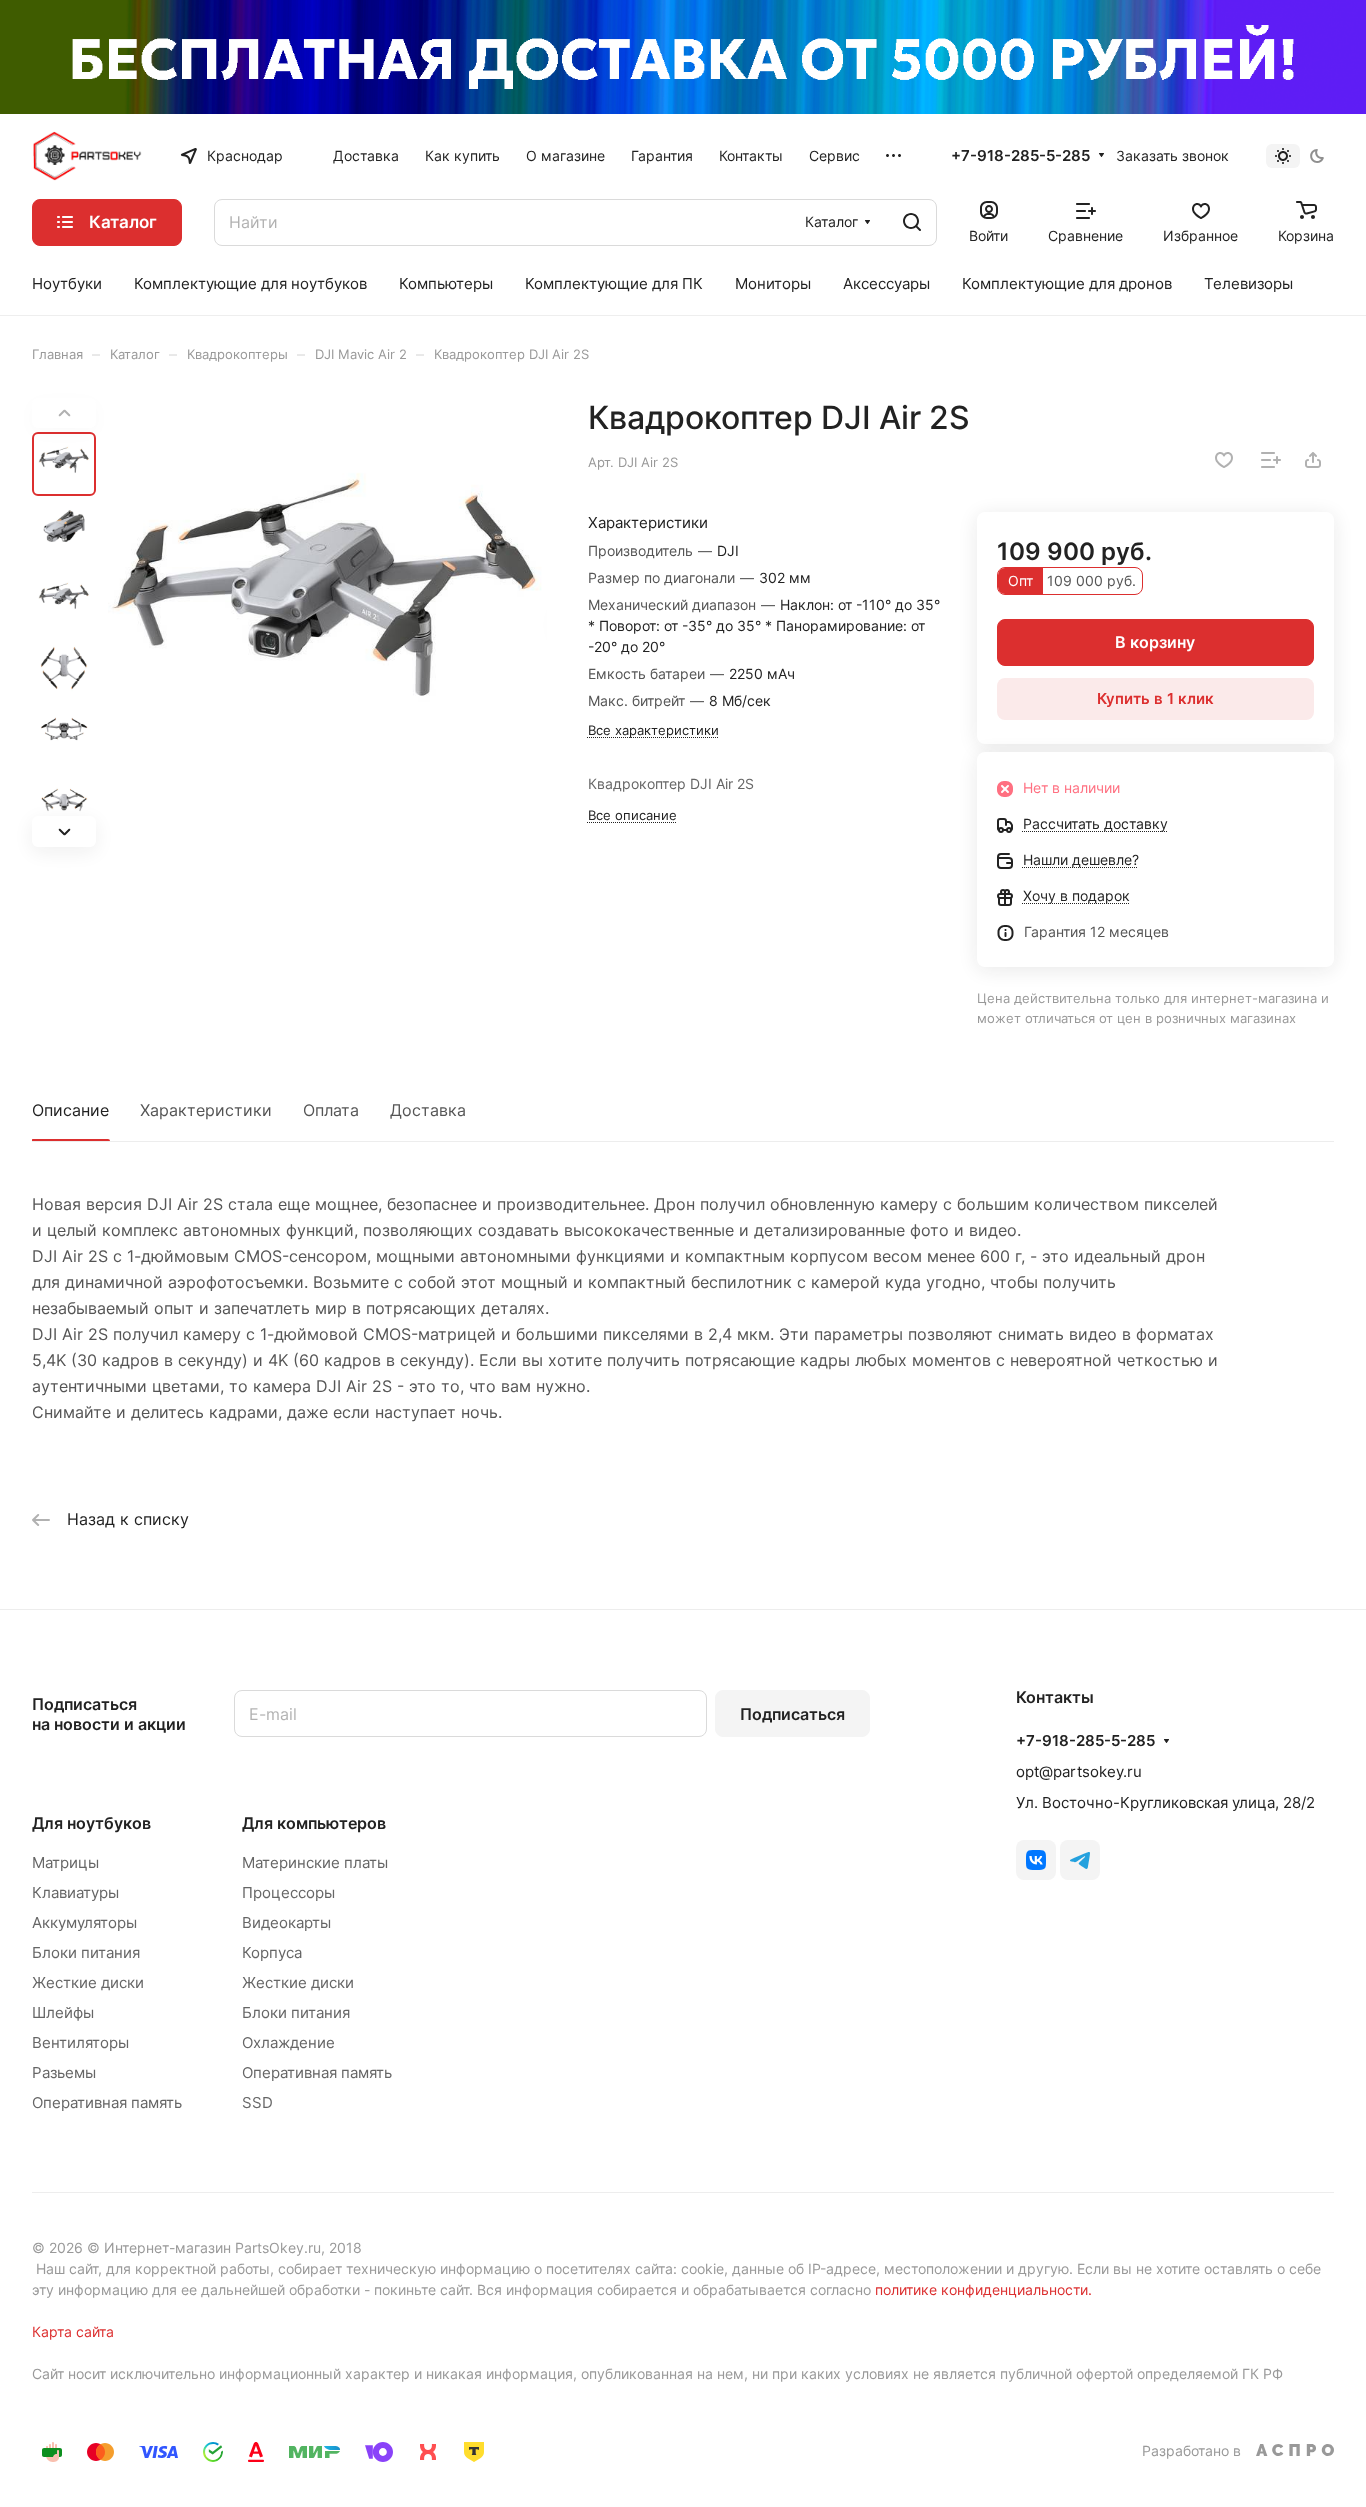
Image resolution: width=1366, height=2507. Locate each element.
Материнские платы (315, 1862)
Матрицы (65, 1862)
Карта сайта (73, 2331)
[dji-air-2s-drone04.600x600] (327, 622)
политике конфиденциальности (981, 2289)
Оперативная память (107, 2102)
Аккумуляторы (84, 1922)
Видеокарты (286, 1922)
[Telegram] (1080, 1860)
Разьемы (64, 2072)
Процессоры (288, 1892)
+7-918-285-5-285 (1020, 156)
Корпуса (272, 1952)
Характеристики (206, 1110)
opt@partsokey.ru (1079, 1771)
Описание (70, 1110)
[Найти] (912, 222)
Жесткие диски (88, 1982)
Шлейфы (63, 2012)
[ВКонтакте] (1036, 1860)
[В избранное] (1224, 460)
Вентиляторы (80, 2042)
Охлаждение (288, 2042)
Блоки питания (86, 1952)
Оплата (331, 1110)
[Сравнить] (1271, 460)
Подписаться (792, 1714)
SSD (257, 2102)
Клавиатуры (75, 1892)
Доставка (428, 1110)
